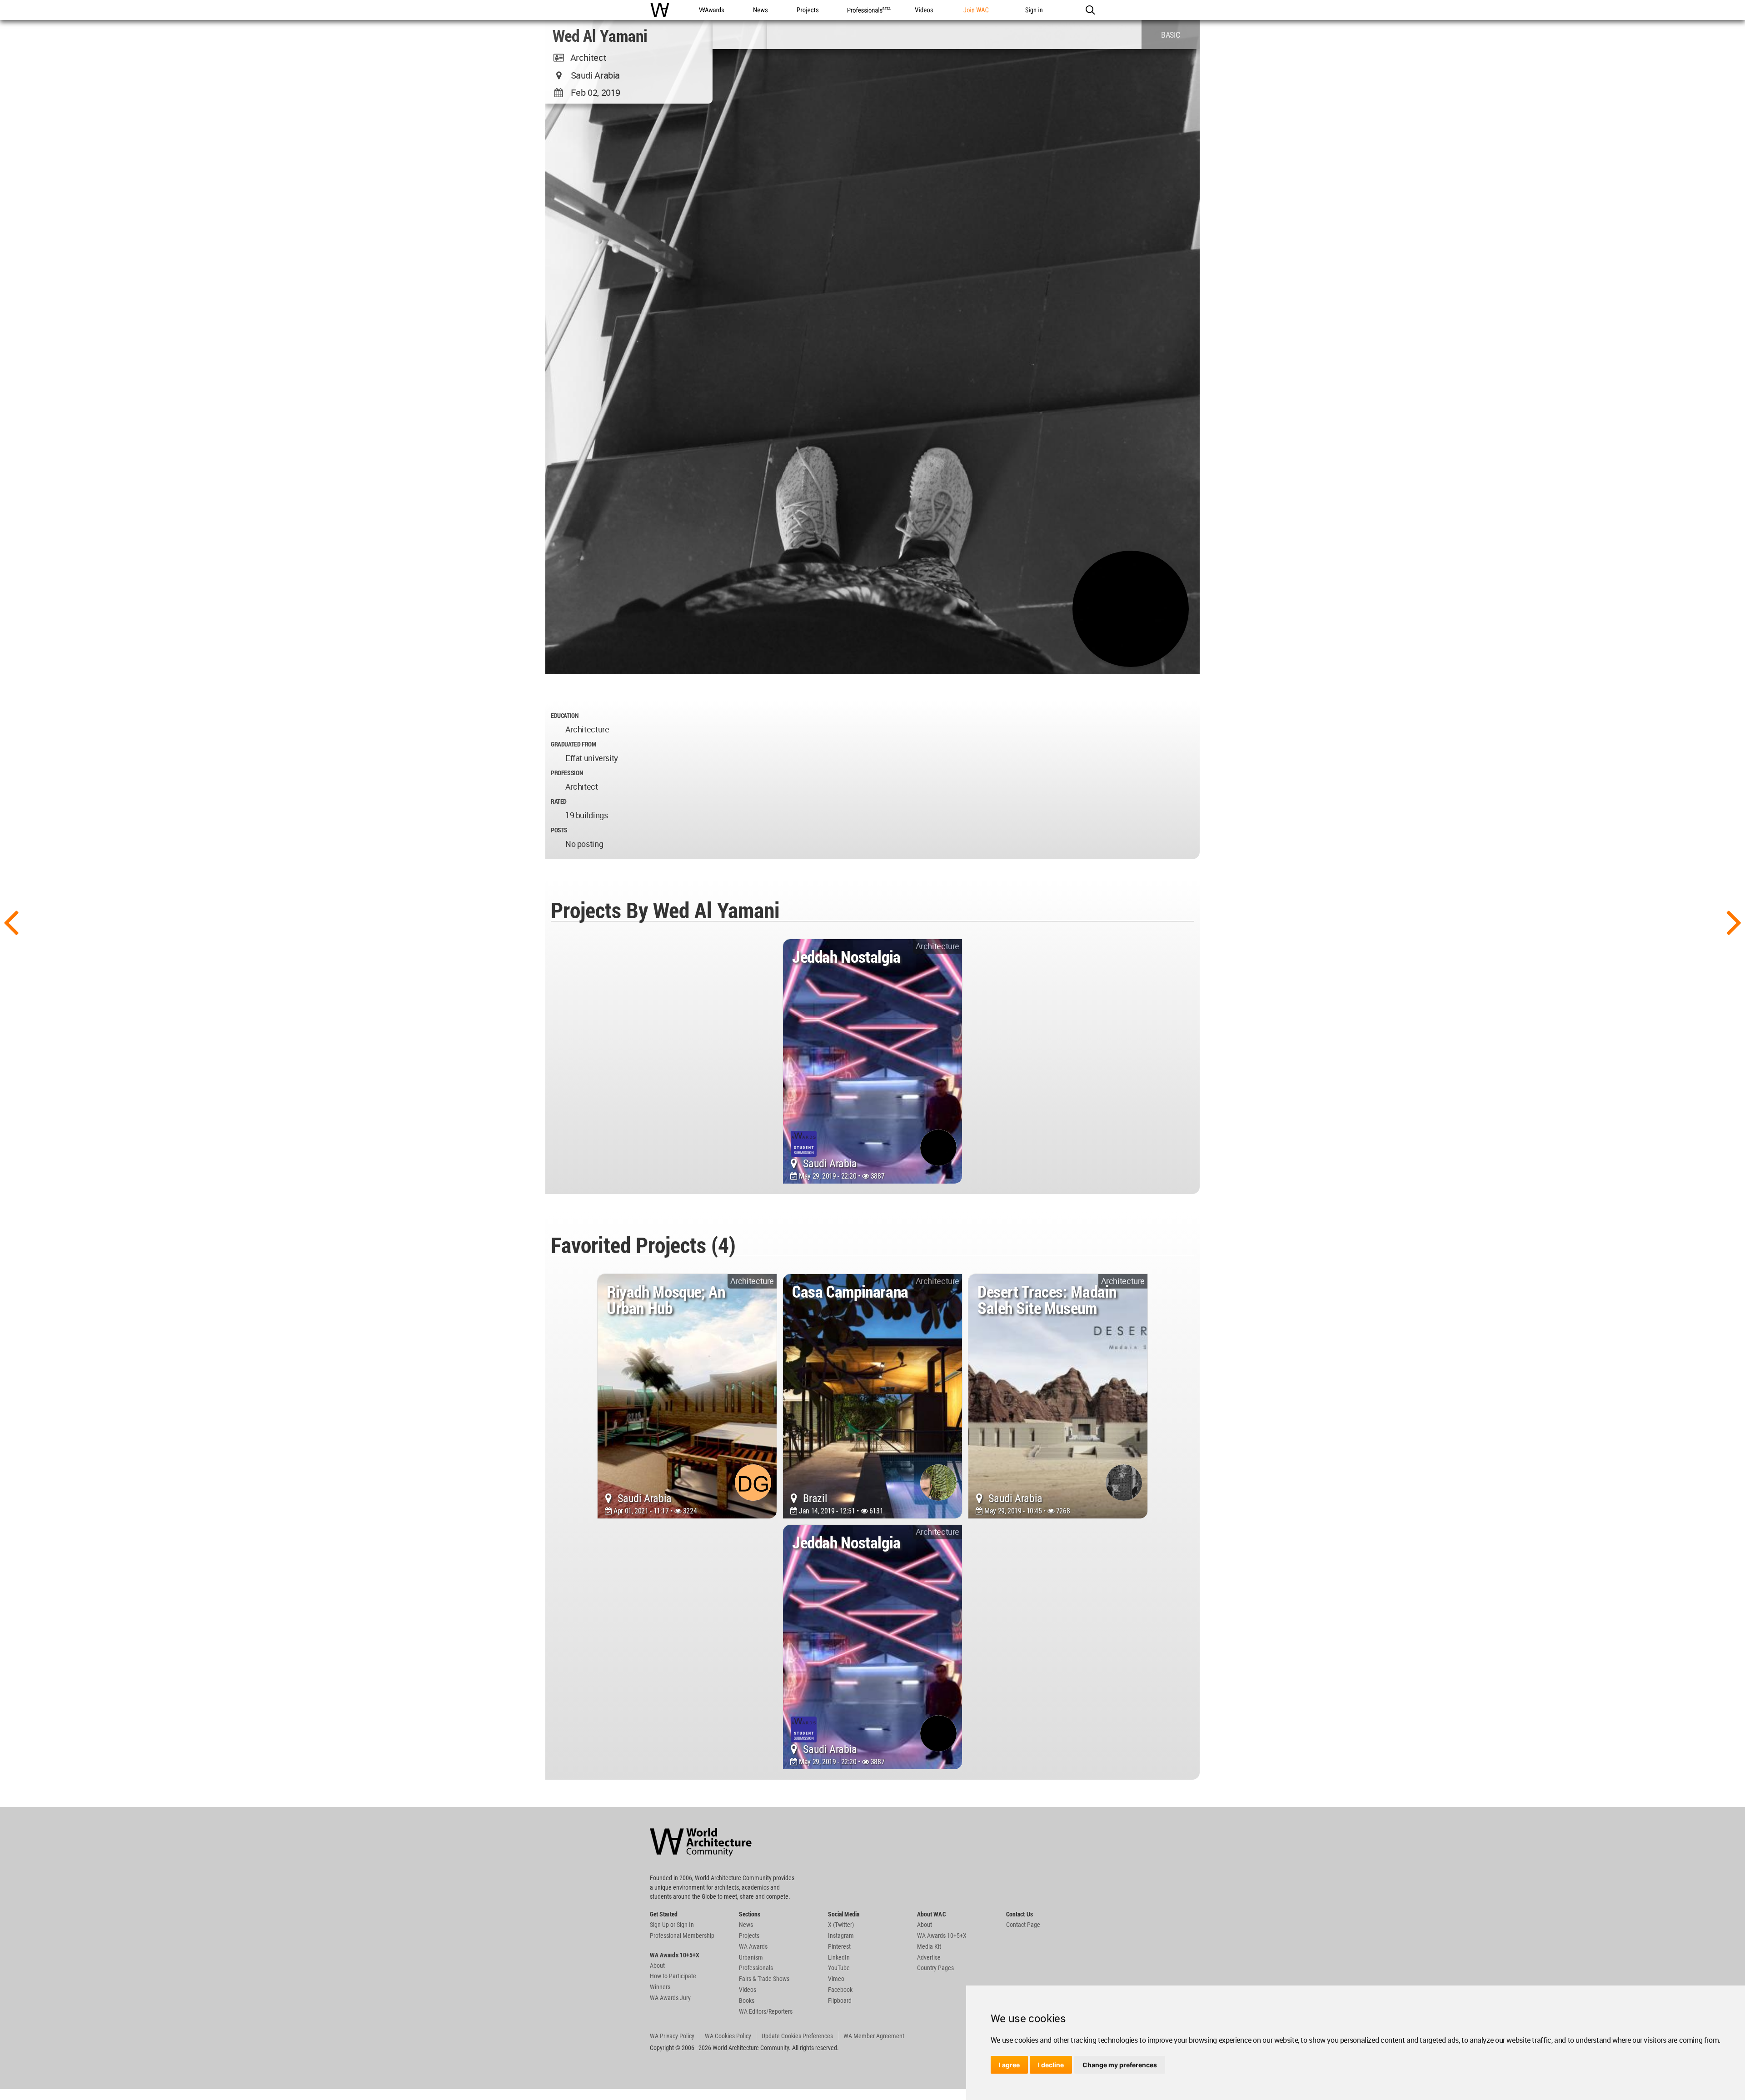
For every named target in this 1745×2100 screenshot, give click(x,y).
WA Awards (753, 1946)
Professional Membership (682, 1936)
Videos (748, 1990)
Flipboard (840, 2000)
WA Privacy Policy (672, 2036)
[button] (1090, 10)
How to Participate (673, 1976)
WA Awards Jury (670, 1998)
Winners (660, 1987)
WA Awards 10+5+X (942, 1936)
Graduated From (573, 744)
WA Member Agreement (874, 2036)
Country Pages (935, 1968)
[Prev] (11, 921)
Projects (749, 1936)
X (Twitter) (841, 1925)
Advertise (929, 1957)
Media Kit (929, 1946)
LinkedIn (839, 1957)
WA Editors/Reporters (766, 2011)
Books (747, 2000)
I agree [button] (1009, 2065)
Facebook (840, 1990)
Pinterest (839, 1946)
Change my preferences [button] (1120, 2065)
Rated (559, 801)
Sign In (685, 1925)
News (746, 1925)
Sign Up (659, 1925)
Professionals (756, 1968)
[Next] (1734, 921)
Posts (559, 830)
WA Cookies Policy (728, 2036)
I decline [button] (1051, 2065)
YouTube (839, 1968)
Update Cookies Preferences (797, 2036)
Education (565, 715)
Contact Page (1023, 1925)
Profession (567, 773)
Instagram (841, 1936)
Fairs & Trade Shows (764, 1979)
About (657, 1966)
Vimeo (836, 1979)
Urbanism (751, 1957)
